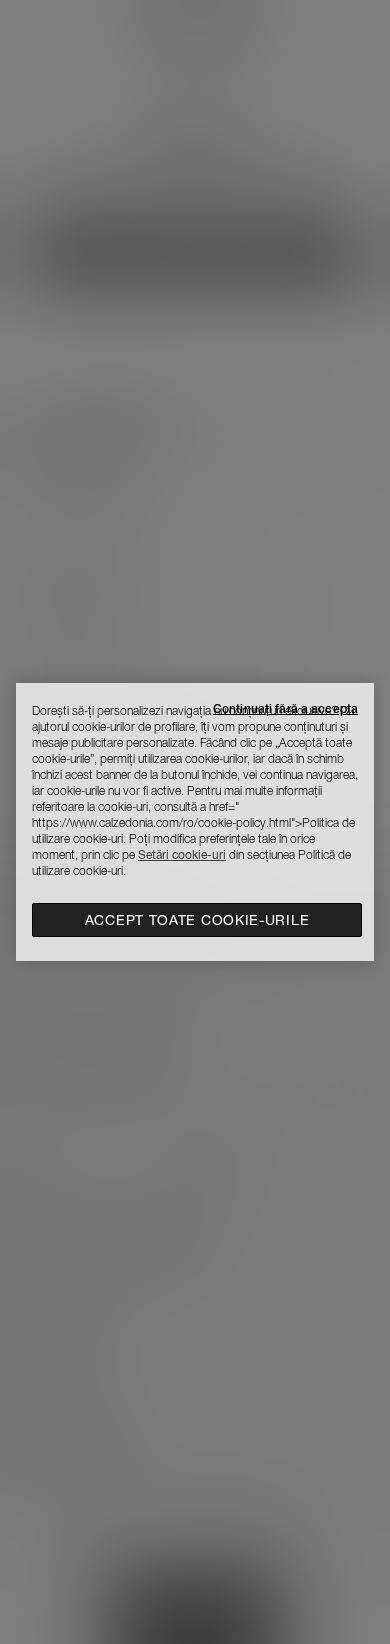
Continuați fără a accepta (285, 708)
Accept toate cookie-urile (197, 920)
